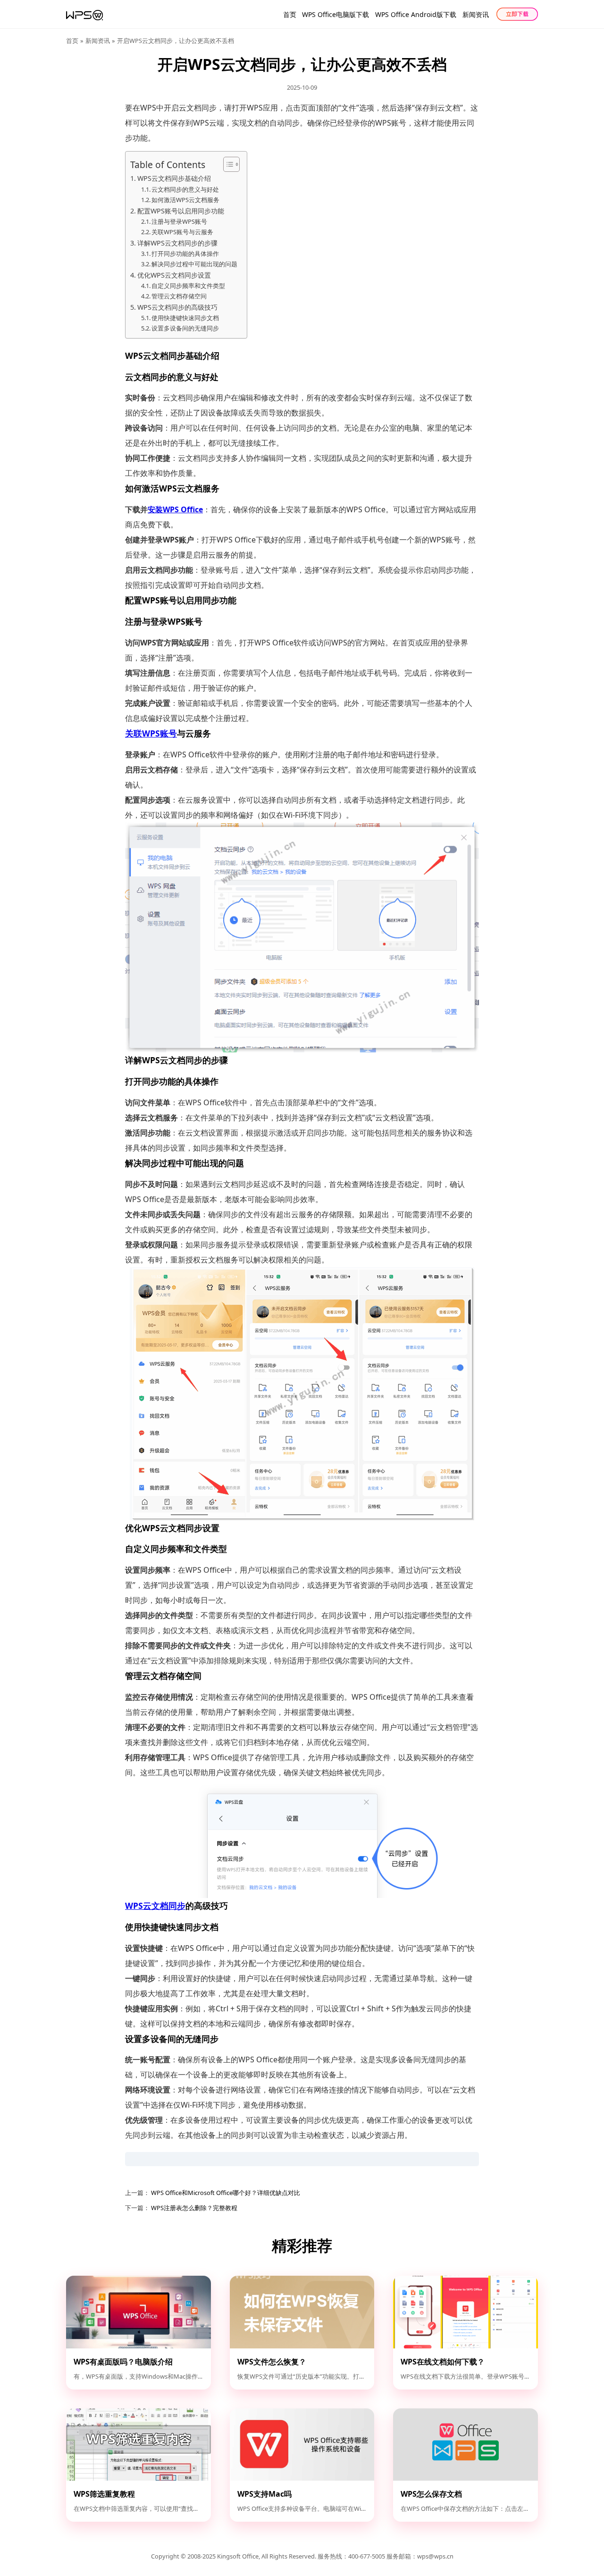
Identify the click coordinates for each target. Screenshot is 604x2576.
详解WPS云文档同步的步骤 (177, 243)
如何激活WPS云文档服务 (185, 200)
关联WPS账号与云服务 (182, 232)
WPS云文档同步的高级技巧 (177, 307)
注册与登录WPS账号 (179, 221)
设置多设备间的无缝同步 (185, 328)
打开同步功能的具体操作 (185, 254)
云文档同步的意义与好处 (185, 189)
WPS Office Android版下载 (416, 14)
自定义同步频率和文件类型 (188, 286)
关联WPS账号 (151, 733)
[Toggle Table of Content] (227, 164)
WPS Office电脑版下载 (336, 14)
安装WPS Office (175, 509)
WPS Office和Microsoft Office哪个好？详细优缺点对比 (225, 2193)
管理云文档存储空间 (179, 296)
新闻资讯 (476, 14)
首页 (290, 14)
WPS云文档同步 (155, 1906)
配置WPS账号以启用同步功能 (181, 211)
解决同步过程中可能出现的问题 (194, 264)
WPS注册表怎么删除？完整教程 (193, 2208)
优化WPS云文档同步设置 (174, 275)
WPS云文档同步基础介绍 (174, 178)
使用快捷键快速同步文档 (185, 318)
